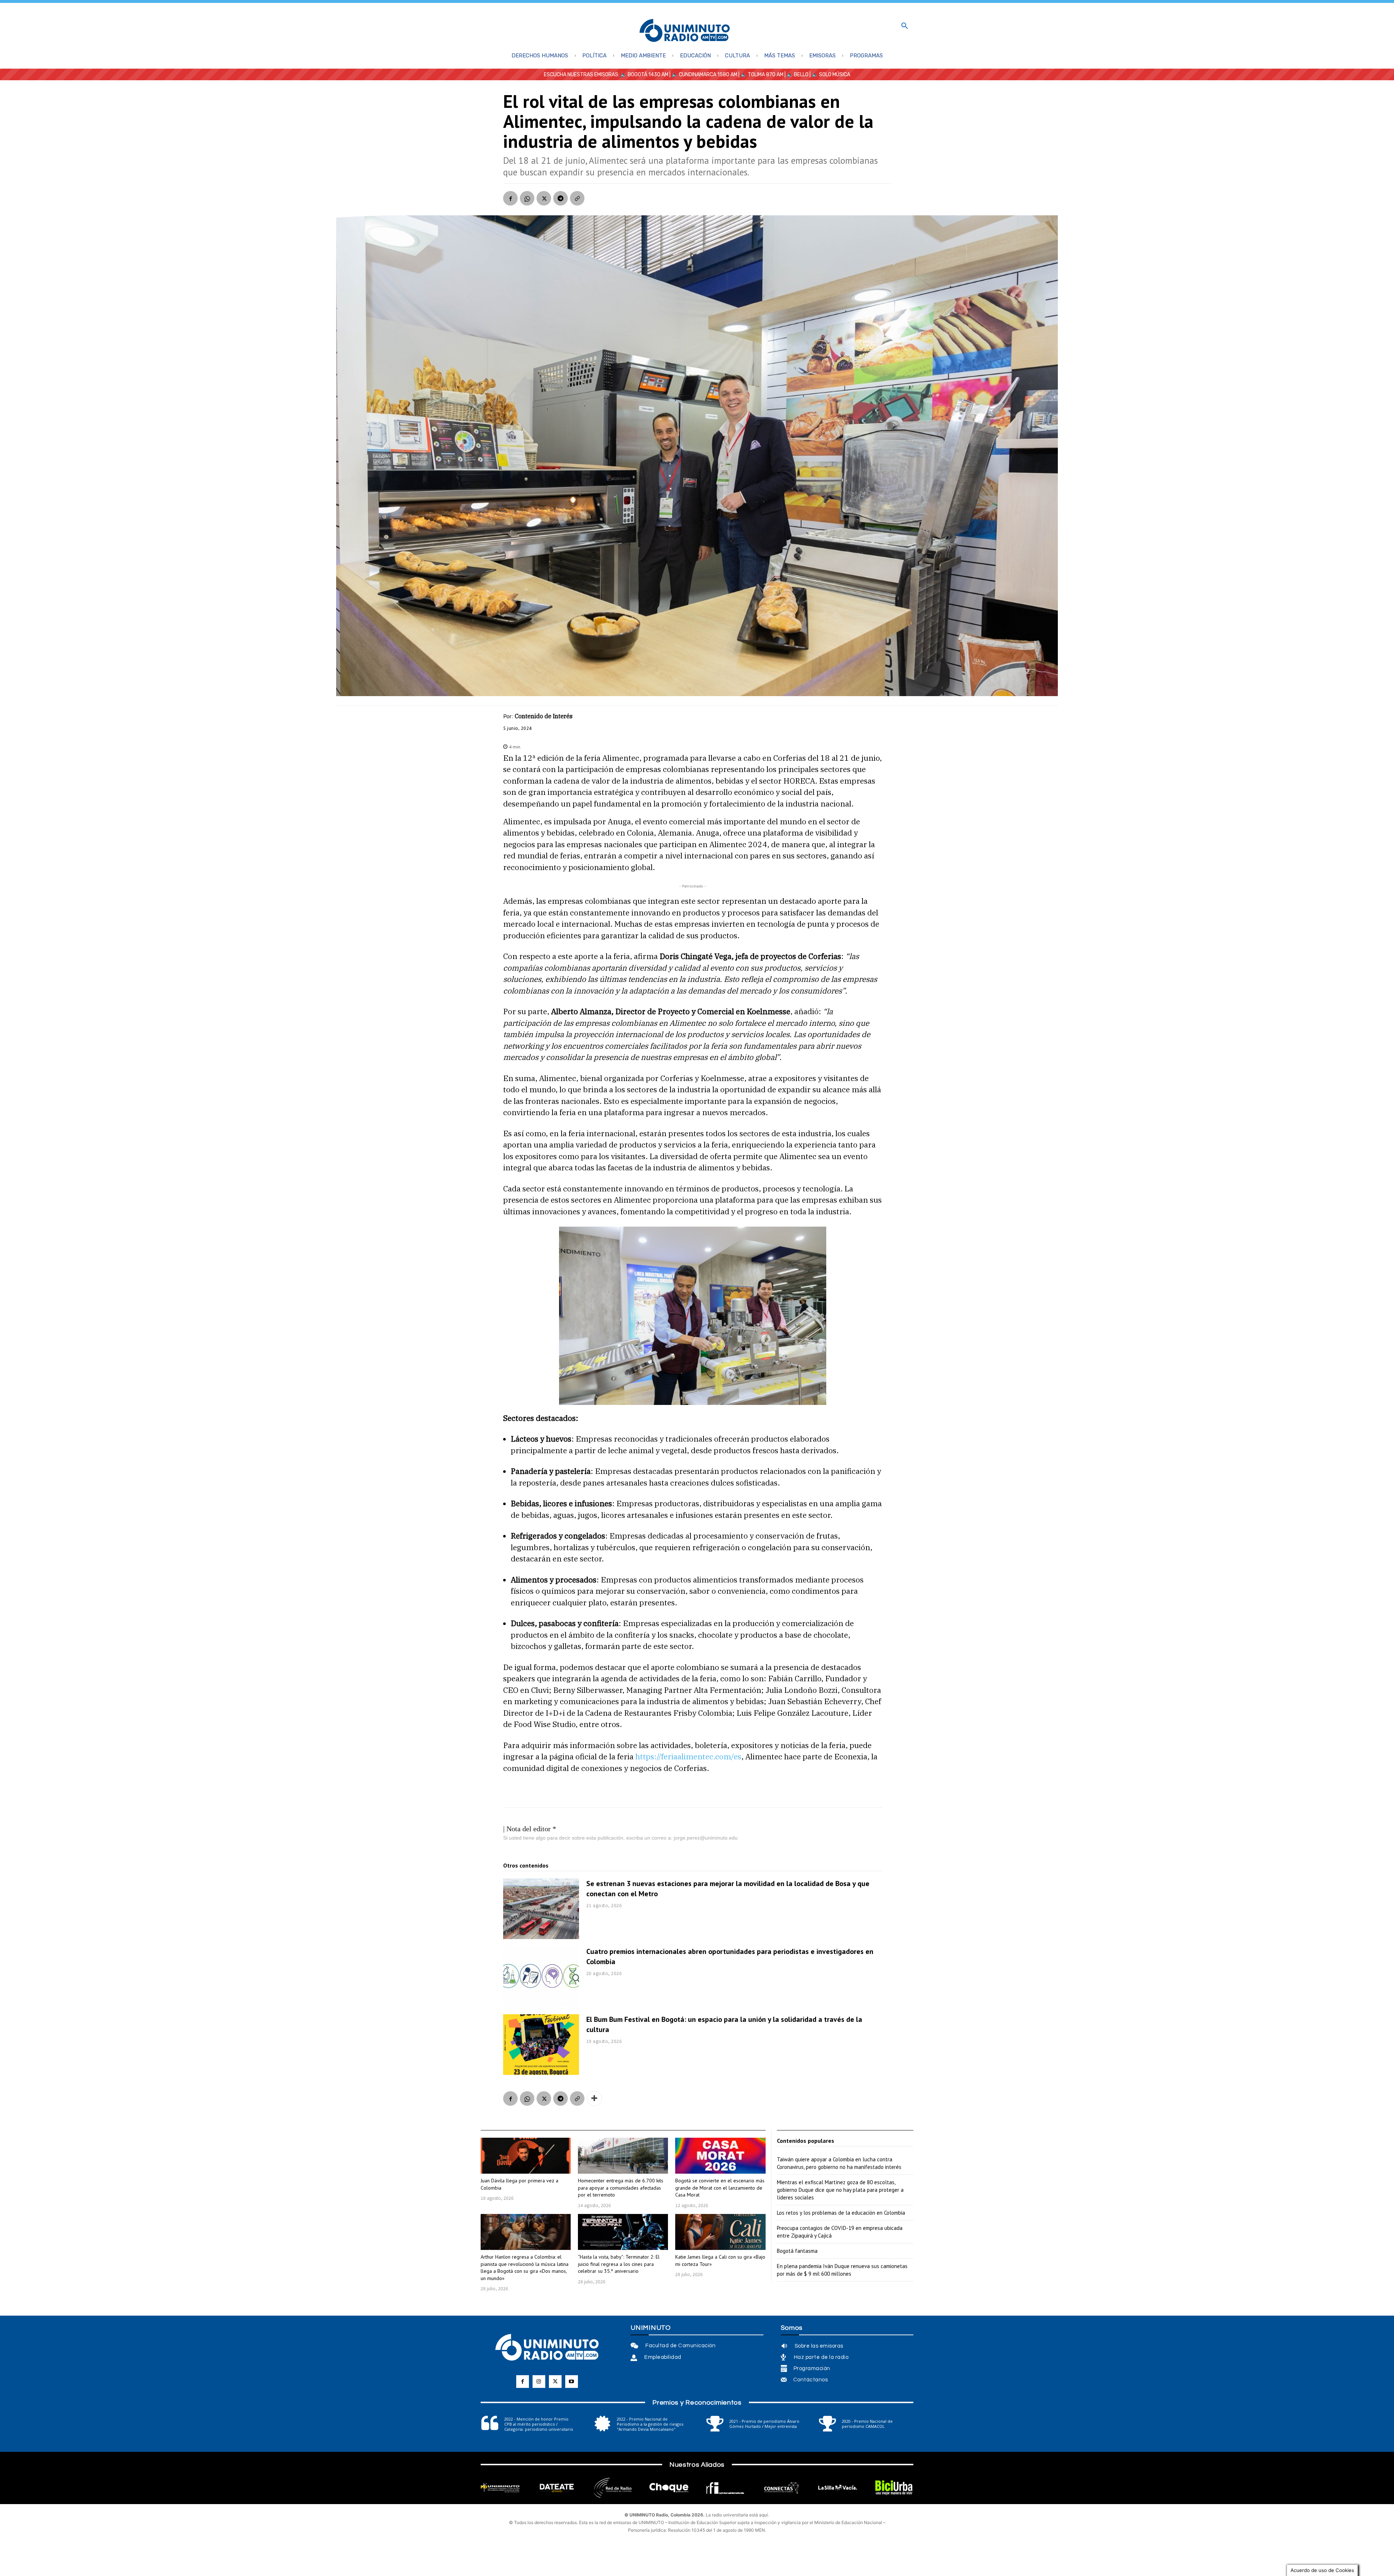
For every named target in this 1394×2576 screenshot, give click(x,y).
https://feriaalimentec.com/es (688, 1756)
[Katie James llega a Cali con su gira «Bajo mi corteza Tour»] (720, 2232)
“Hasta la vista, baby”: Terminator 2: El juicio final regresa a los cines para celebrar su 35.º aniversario (619, 2264)
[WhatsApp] (527, 198)
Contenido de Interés (544, 716)
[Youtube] (572, 2382)
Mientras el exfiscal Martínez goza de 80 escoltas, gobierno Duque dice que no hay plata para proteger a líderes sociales (840, 2190)
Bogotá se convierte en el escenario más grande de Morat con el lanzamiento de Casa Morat (720, 2188)
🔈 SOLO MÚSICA (831, 75)
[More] (594, 2098)
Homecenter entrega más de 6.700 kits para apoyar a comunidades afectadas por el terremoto (621, 2188)
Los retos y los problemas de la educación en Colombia (841, 2213)
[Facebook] (510, 198)
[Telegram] (561, 198)
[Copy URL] (577, 198)
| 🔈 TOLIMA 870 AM (760, 75)
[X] (544, 198)
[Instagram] (539, 2382)
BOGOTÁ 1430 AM (648, 75)
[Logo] (685, 31)
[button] (905, 26)
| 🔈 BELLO (796, 75)
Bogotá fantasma (797, 2251)
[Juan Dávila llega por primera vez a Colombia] (526, 2156)
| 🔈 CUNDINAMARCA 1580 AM (703, 75)
